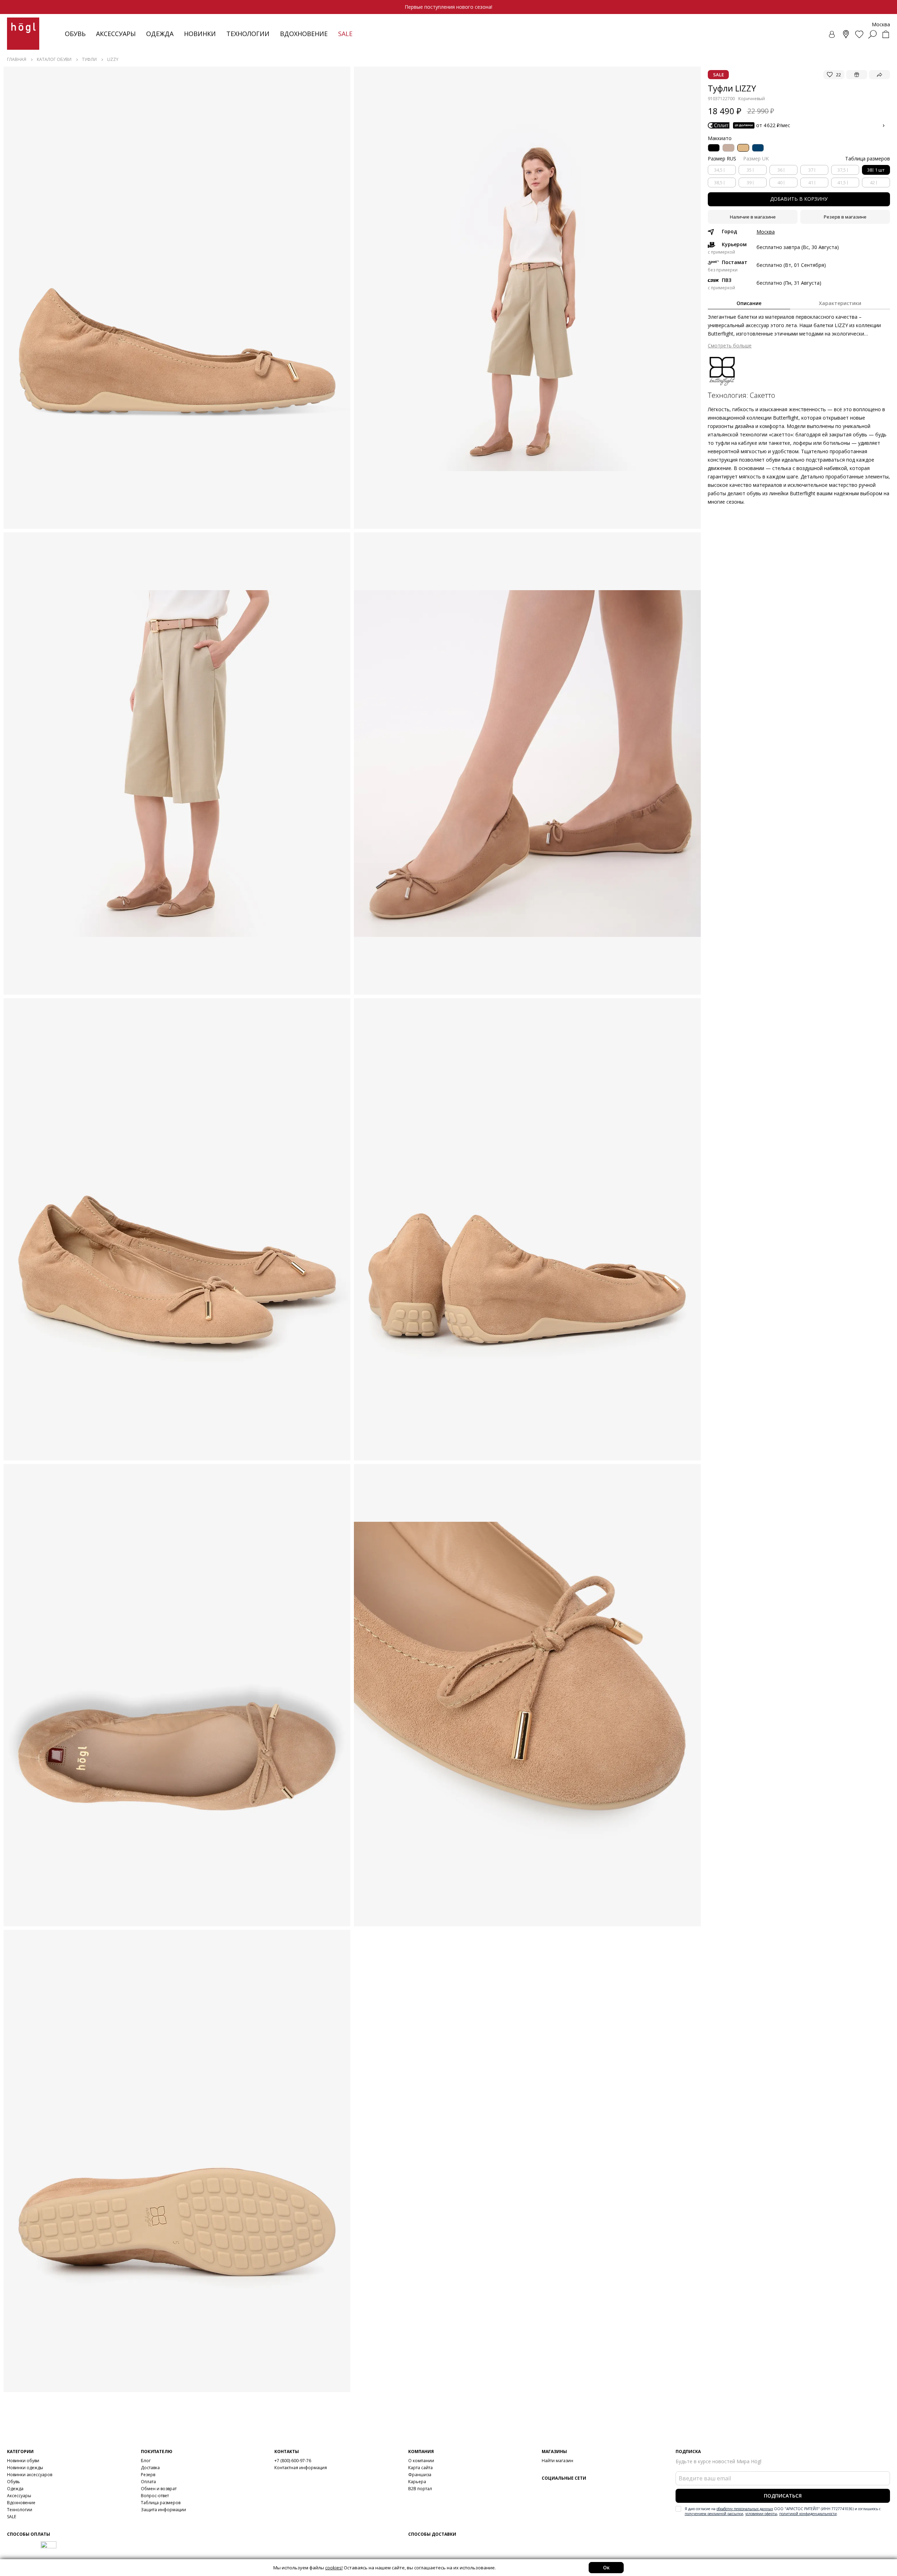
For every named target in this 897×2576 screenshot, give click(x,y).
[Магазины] (846, 34)
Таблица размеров (161, 2503)
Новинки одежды (25, 2468)
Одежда (160, 34)
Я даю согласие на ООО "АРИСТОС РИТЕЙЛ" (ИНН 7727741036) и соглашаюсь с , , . (783, 2511)
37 (811, 170)
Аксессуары (116, 34)
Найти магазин (557, 2461)
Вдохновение (304, 34)
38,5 (718, 182)
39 (749, 182)
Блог (146, 2461)
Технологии (20, 2510)
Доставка (150, 2468)
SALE (12, 2517)
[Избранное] (859, 34)
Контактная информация (301, 2468)
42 (872, 182)
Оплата (148, 2482)
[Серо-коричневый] (728, 148)
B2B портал (420, 2489)
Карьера (417, 2482)
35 (749, 170)
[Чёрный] (714, 148)
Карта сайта (420, 2468)
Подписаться (783, 2496)
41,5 (842, 182)
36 (780, 170)
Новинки (200, 34)
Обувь (75, 34)
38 (876, 170)
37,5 (842, 170)
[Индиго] (758, 148)
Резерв (148, 2475)
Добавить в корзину (799, 199)
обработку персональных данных (745, 2509)
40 (780, 182)
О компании (421, 2461)
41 (811, 182)
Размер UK (756, 158)
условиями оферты (761, 2514)
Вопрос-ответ (155, 2496)
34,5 (718, 170)
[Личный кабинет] (833, 34)
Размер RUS (722, 158)
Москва (766, 232)
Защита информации (163, 2510)
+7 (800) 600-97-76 (293, 2461)
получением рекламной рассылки (714, 2514)
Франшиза (420, 2475)
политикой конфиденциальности (808, 2514)
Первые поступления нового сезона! (448, 7)
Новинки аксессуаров (30, 2475)
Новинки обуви (23, 2461)
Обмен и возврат (159, 2489)
